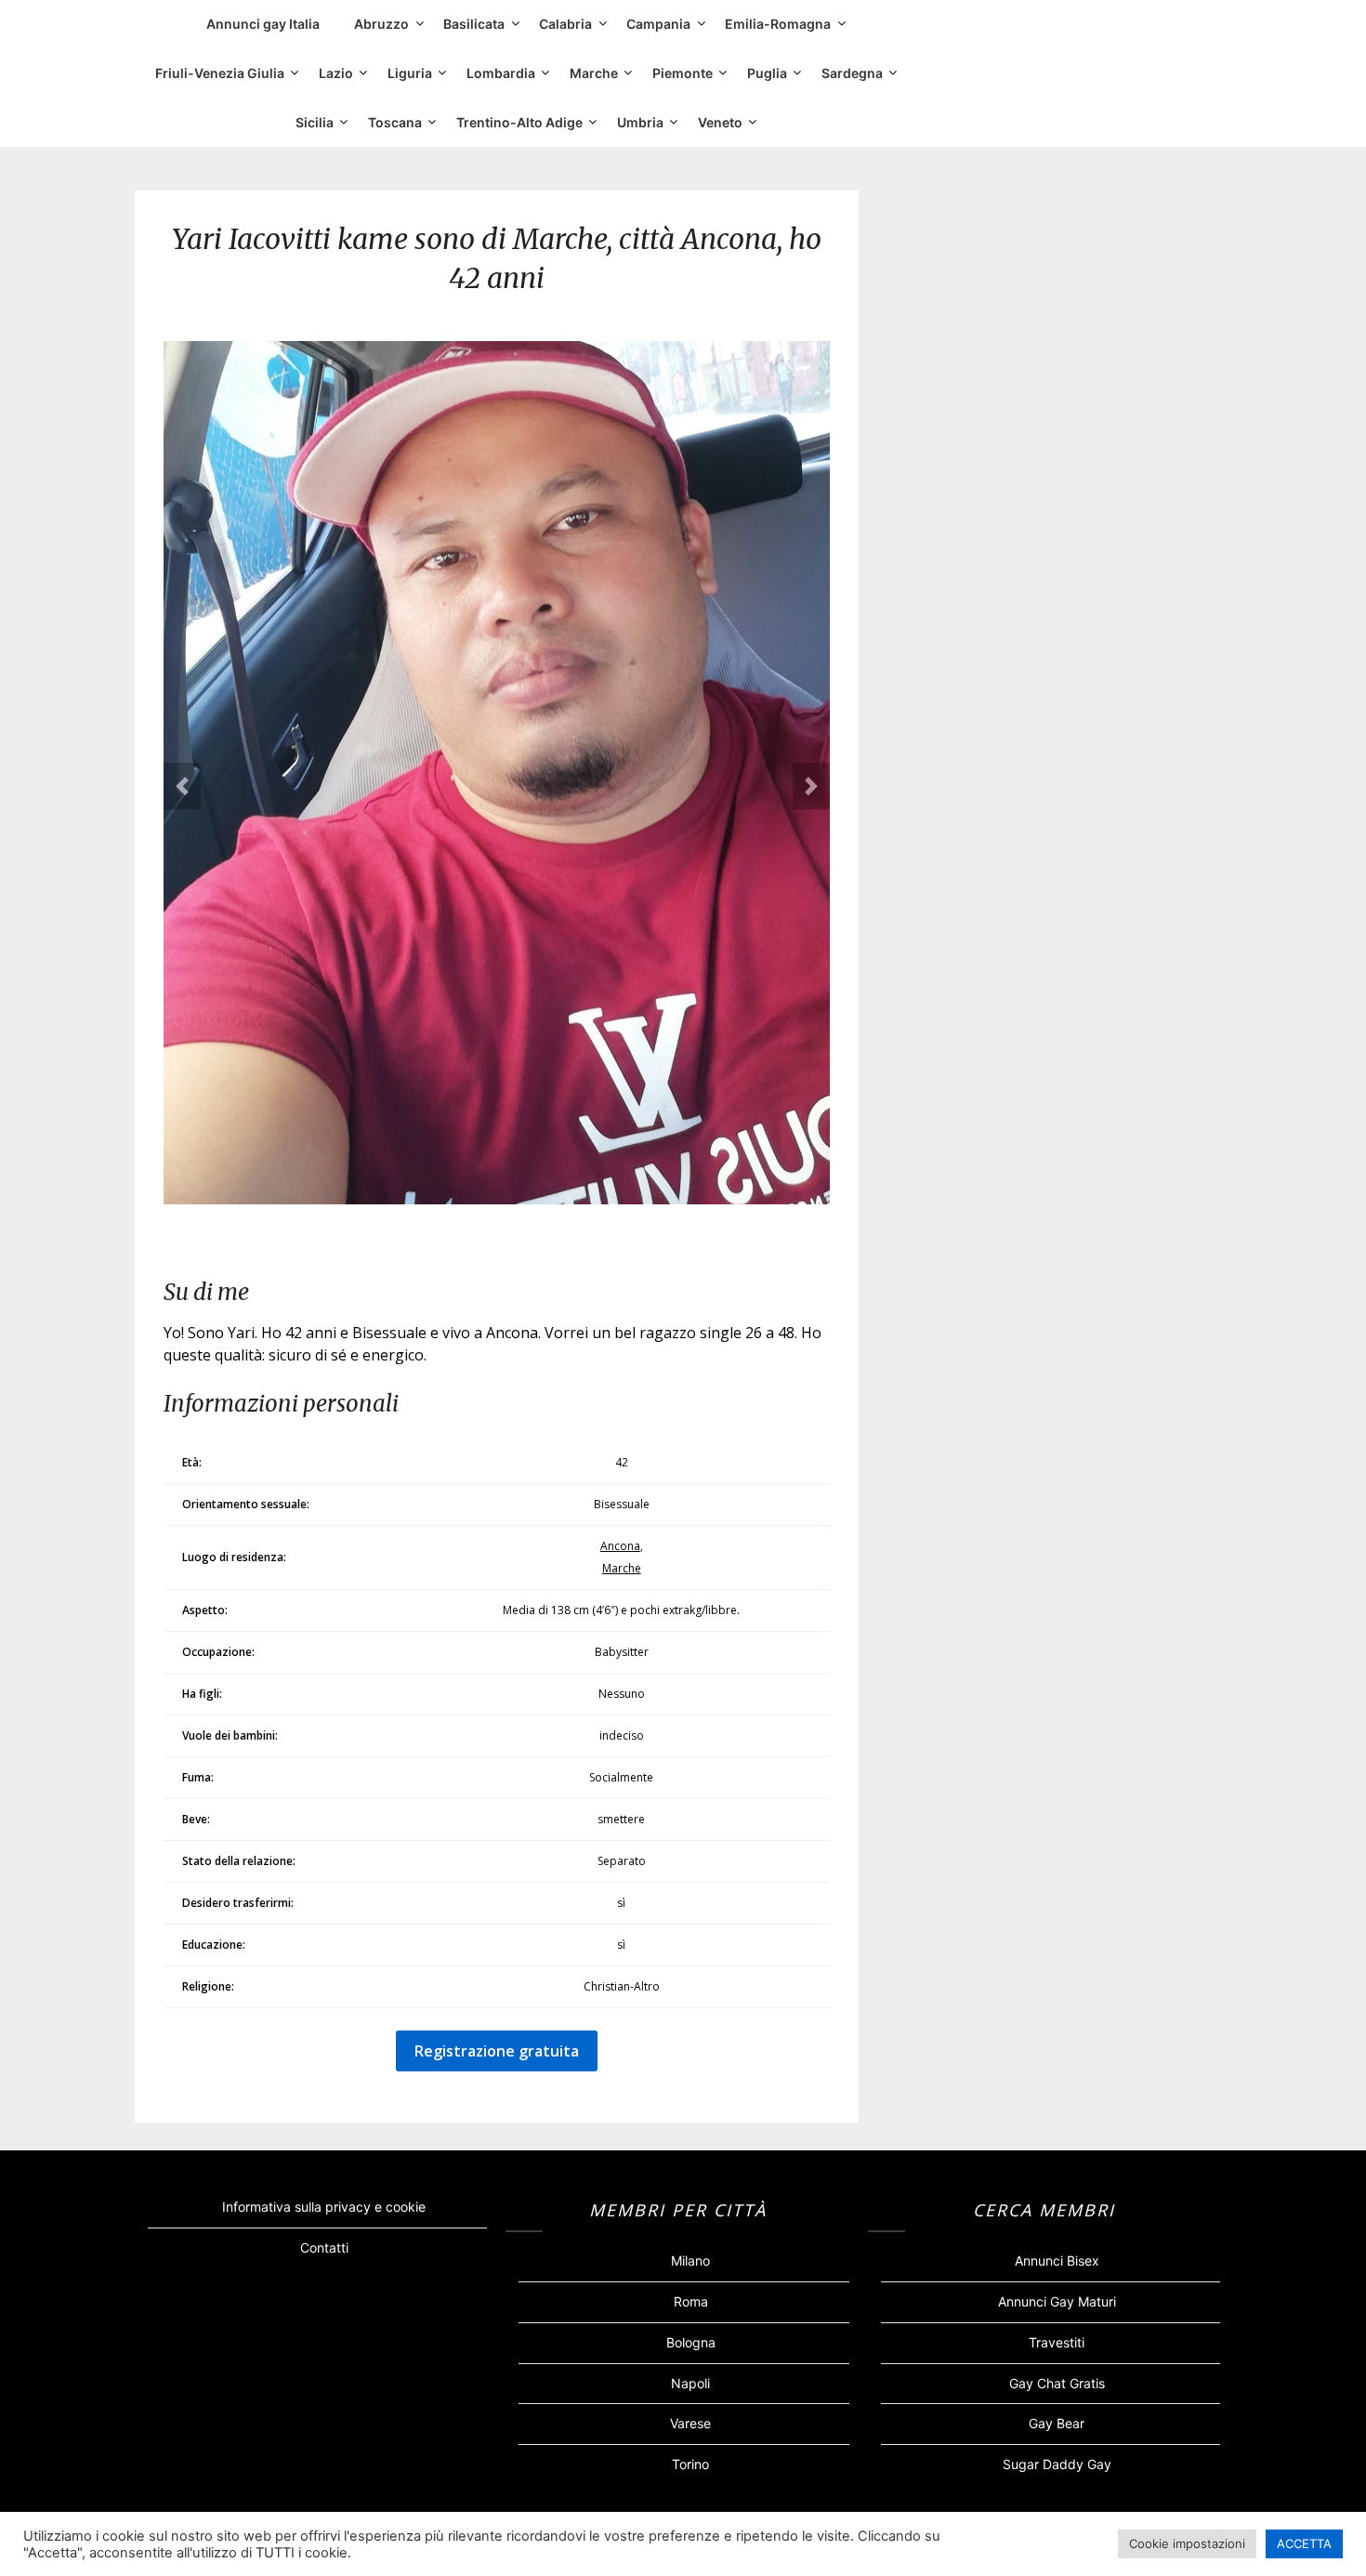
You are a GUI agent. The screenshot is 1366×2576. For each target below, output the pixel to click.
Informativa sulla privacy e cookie (324, 2207)
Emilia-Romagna (778, 24)
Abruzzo (381, 24)
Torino (690, 2464)
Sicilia (315, 122)
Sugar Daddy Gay (1057, 2464)
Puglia (767, 73)
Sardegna (852, 73)
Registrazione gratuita (497, 2051)
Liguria (410, 73)
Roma (691, 2301)
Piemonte (683, 73)
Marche (594, 73)
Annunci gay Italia (263, 24)
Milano (690, 2261)
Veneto (720, 122)
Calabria (565, 24)
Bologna (691, 2342)
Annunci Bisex (1057, 2261)
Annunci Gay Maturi (1057, 2301)
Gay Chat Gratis (1057, 2383)
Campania (658, 24)
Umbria (640, 122)
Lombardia (501, 73)
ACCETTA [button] (1304, 2543)
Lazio (336, 73)
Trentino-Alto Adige (519, 122)
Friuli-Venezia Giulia (220, 73)
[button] (182, 786)
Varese (690, 2423)
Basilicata (474, 24)
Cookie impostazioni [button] (1187, 2543)
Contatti (324, 2247)
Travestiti (1057, 2342)
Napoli (690, 2383)
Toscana (395, 122)
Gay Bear (1057, 2423)
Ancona (620, 1546)
